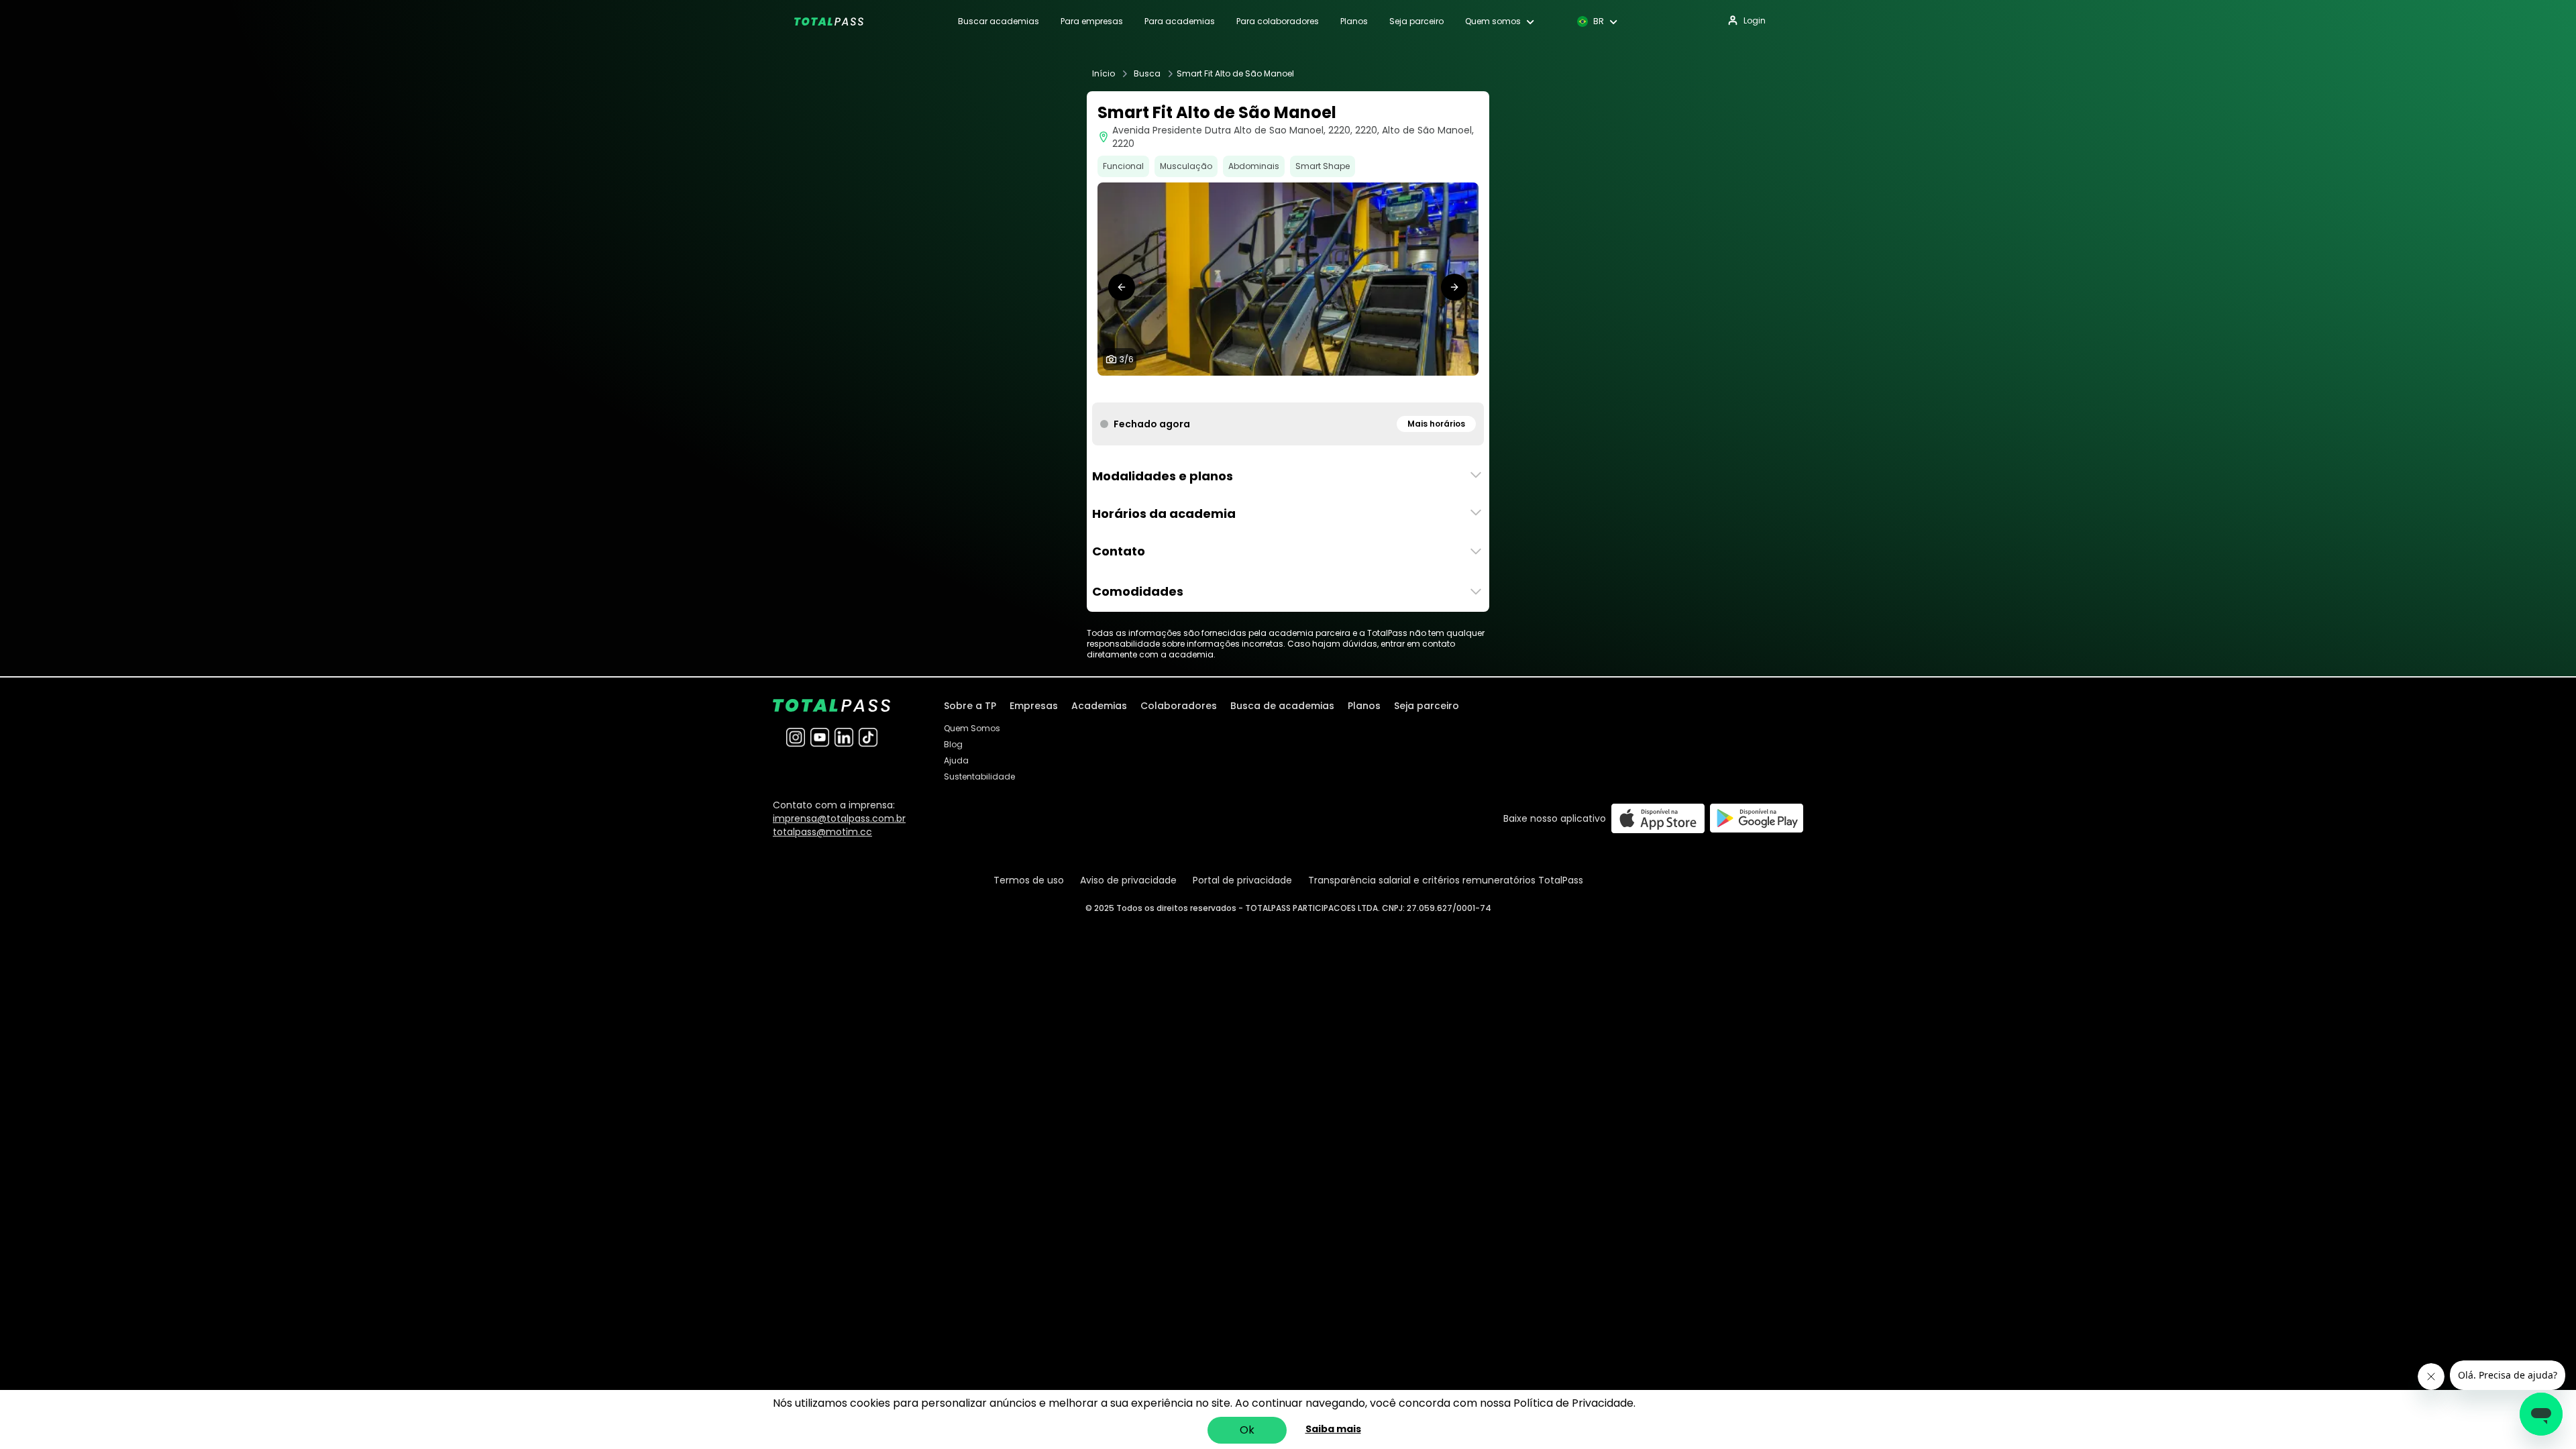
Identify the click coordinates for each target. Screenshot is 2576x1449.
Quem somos (1493, 21)
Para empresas (1092, 21)
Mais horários (1436, 424)
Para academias (1180, 21)
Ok (1247, 1430)
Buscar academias (999, 21)
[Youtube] (820, 737)
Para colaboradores (1278, 21)
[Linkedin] (844, 737)
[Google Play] (1757, 818)
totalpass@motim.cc (822, 832)
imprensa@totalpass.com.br (839, 818)
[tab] (1261, 389)
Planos (1354, 21)
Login (1755, 20)
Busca (1147, 74)
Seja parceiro (1416, 21)
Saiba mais (1333, 1429)
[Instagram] (796, 737)
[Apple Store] (1658, 818)
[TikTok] (868, 737)
